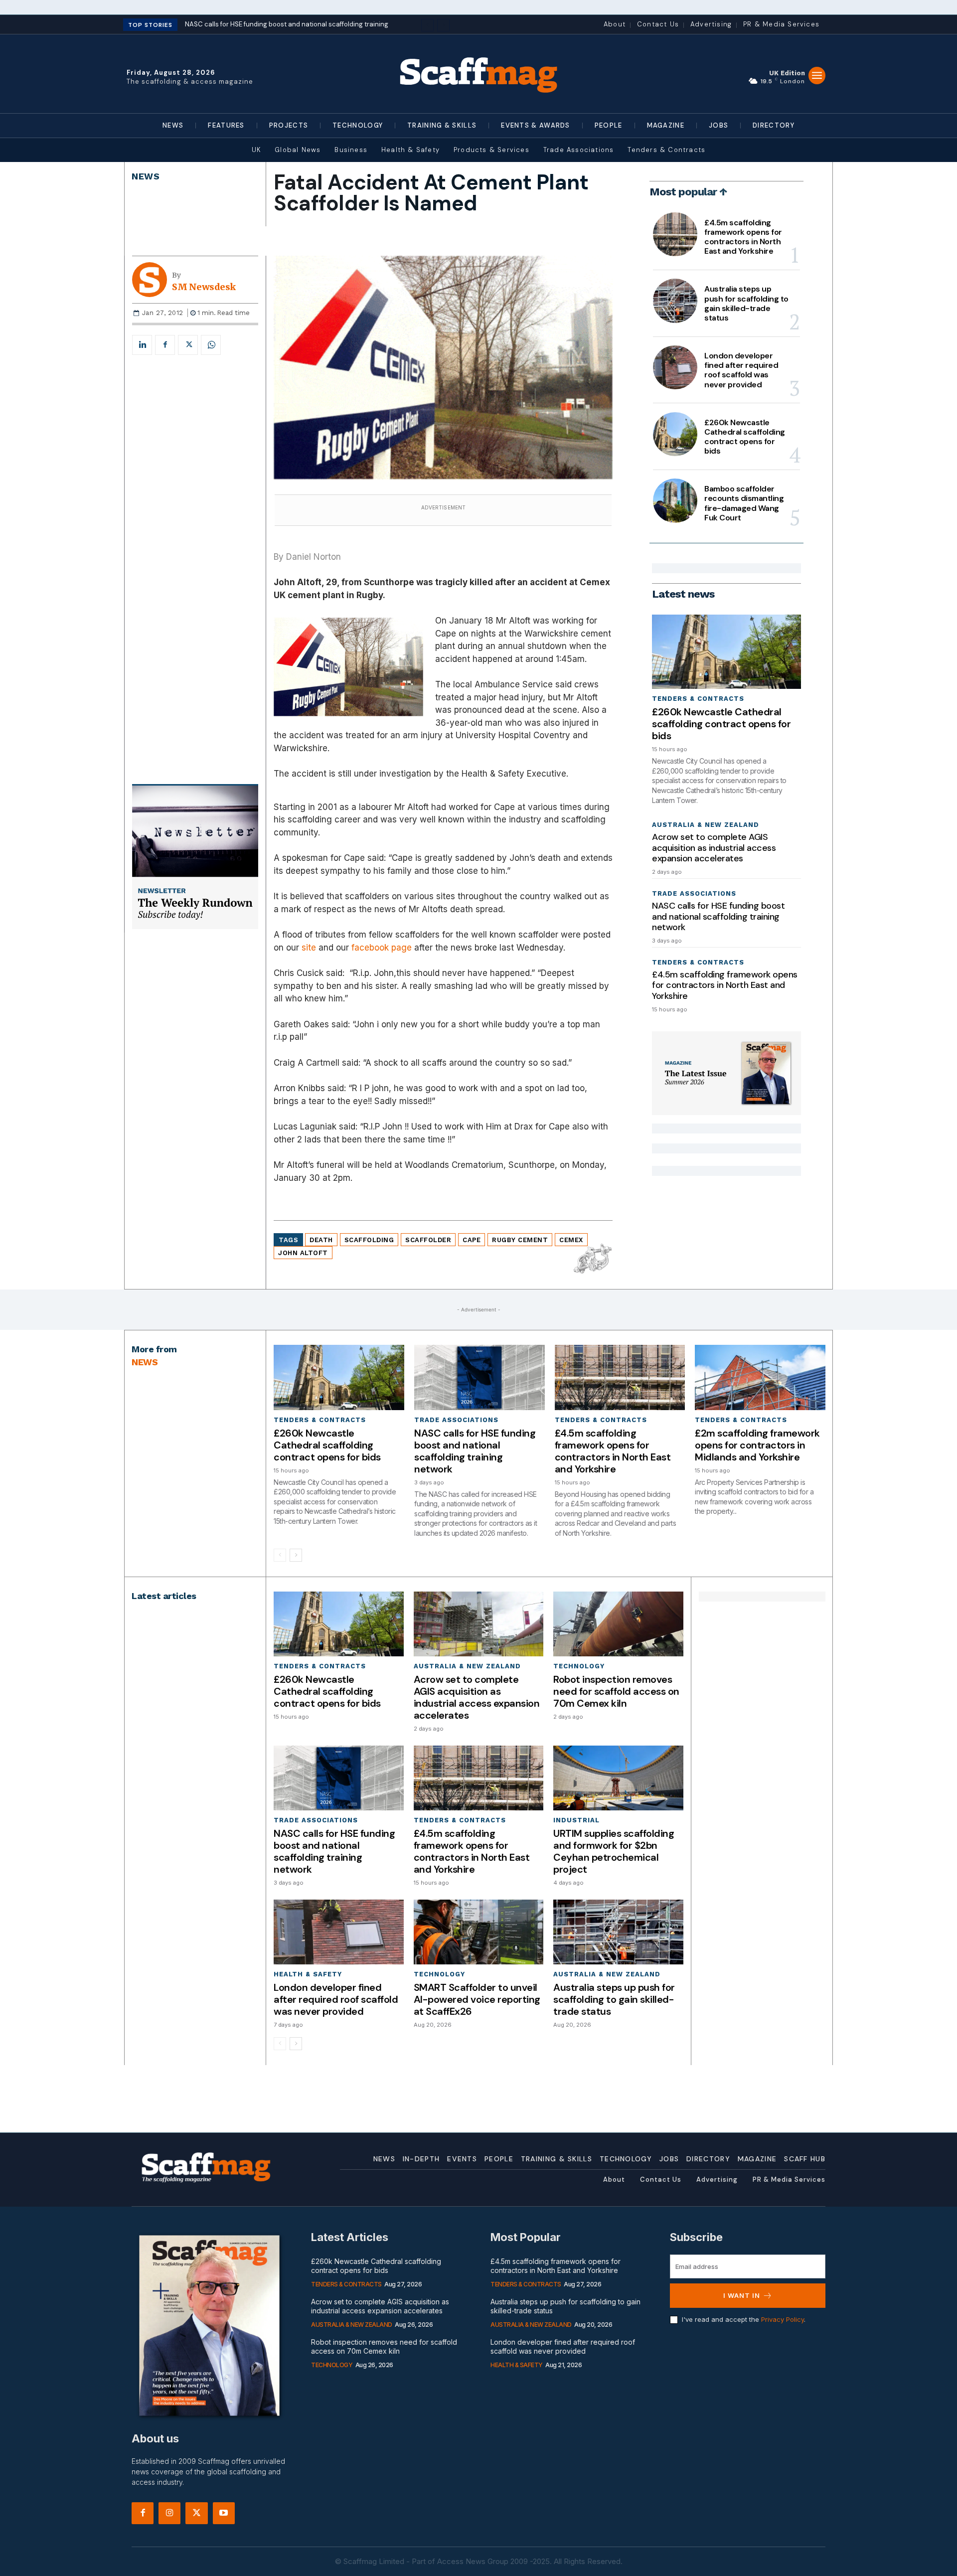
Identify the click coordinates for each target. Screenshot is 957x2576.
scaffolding (369, 1240)
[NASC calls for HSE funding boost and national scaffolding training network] (479, 1377)
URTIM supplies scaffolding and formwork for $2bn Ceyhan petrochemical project (614, 1851)
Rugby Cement (520, 1240)
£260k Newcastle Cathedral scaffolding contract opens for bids (745, 437)
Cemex (571, 1240)
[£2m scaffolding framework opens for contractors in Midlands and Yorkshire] (760, 1377)
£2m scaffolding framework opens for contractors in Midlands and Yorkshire (757, 1445)
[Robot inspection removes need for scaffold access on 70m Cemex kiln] (618, 1624)
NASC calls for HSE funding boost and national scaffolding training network (718, 916)
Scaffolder (428, 1240)
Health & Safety (308, 1974)
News (146, 176)
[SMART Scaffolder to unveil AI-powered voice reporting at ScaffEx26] (478, 1932)
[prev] (427, 25)
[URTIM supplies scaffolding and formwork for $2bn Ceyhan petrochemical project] (618, 1778)
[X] (188, 345)
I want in (742, 2295)
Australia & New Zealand (706, 825)
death (321, 1240)
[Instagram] (169, 2513)
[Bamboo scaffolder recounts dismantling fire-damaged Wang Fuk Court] (675, 500)
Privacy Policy (783, 2319)
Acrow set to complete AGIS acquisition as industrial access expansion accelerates (714, 848)
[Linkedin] (142, 345)
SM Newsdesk (204, 287)
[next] (443, 25)
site (309, 948)
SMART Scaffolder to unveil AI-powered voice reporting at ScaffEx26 (477, 1999)
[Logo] (478, 74)
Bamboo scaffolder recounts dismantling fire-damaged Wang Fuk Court (744, 503)
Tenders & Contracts (698, 699)
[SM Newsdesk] (152, 280)
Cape (472, 1240)
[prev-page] (280, 1555)
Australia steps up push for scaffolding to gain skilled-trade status (746, 303)
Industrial (576, 1820)
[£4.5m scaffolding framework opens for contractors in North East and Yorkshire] (675, 234)
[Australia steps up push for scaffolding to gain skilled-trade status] (675, 301)
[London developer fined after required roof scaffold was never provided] (675, 367)
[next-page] (296, 1555)
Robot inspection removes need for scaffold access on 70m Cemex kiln (616, 1691)
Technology (579, 1666)
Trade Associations (694, 893)
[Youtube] (224, 2513)
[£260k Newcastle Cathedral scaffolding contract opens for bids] (675, 434)
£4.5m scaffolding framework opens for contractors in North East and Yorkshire (743, 237)
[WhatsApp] (211, 345)
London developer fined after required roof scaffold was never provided (741, 370)
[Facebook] (165, 345)
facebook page (382, 948)
